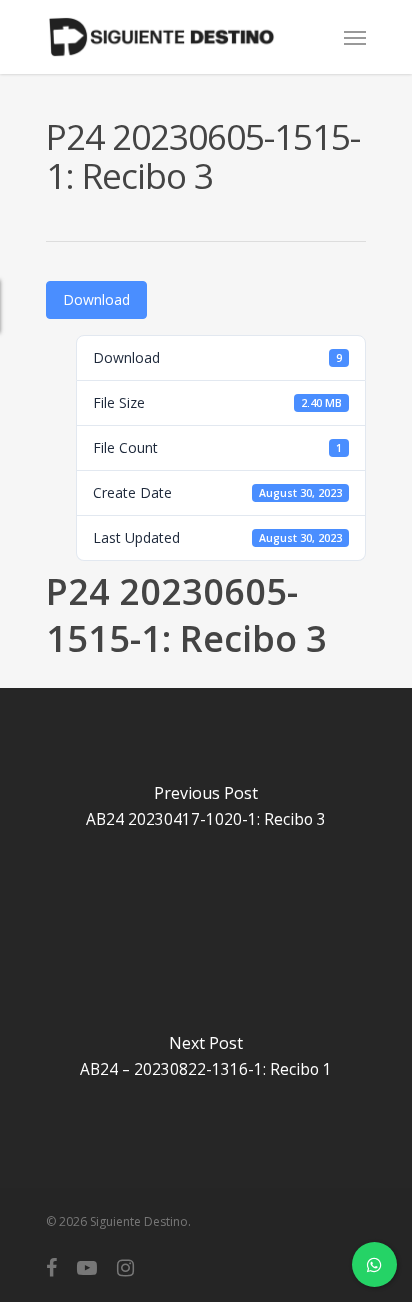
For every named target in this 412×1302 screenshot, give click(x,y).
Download (96, 299)
